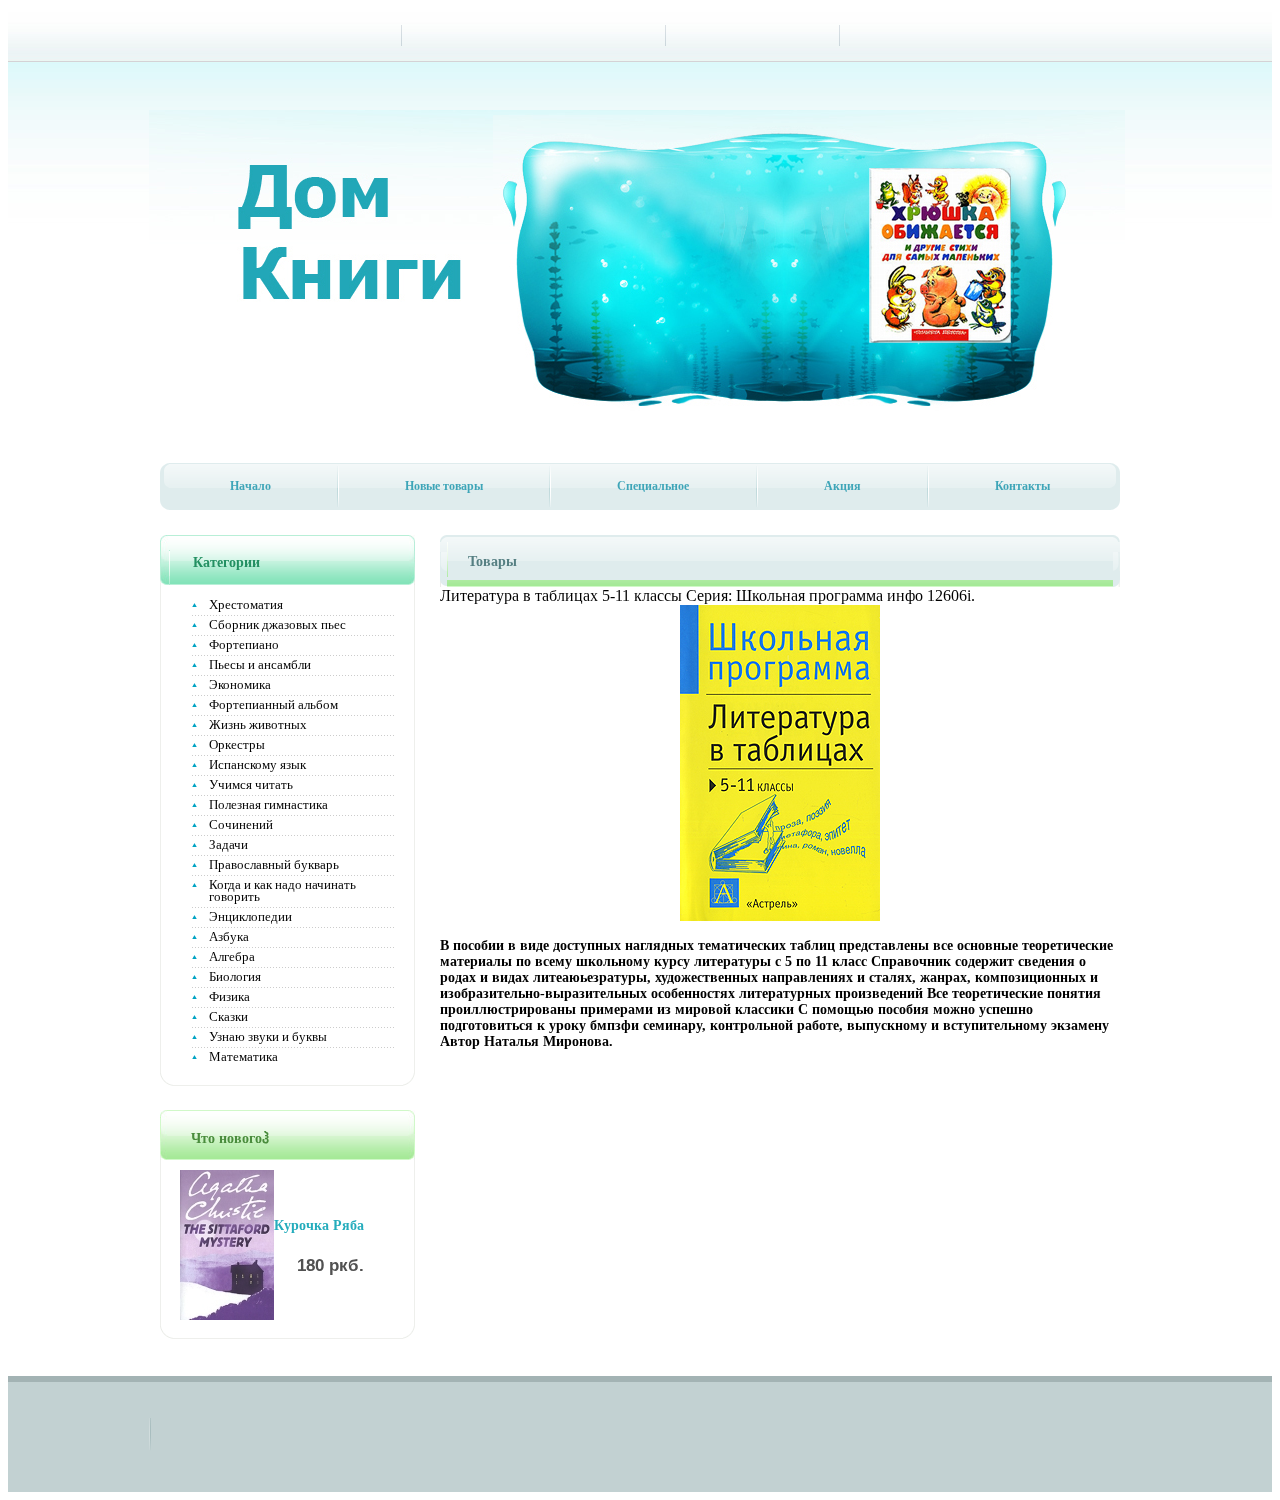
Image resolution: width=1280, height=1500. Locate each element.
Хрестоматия (246, 604)
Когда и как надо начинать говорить (282, 890)
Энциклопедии (250, 916)
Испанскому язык (257, 764)
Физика (229, 996)
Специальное (653, 486)
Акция (842, 486)
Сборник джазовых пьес (277, 624)
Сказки (228, 1016)
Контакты (1022, 486)
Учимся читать (251, 784)
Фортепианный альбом (273, 704)
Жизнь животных (258, 724)
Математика (243, 1056)
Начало (250, 486)
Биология (235, 976)
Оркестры (237, 744)
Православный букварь (274, 864)
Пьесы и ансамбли (260, 664)
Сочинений (241, 824)
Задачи (228, 844)
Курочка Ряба (319, 1225)
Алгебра (232, 956)
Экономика (240, 684)
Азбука (229, 936)
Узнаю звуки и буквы (268, 1036)
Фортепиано (244, 644)
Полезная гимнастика (268, 804)
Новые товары (444, 486)
